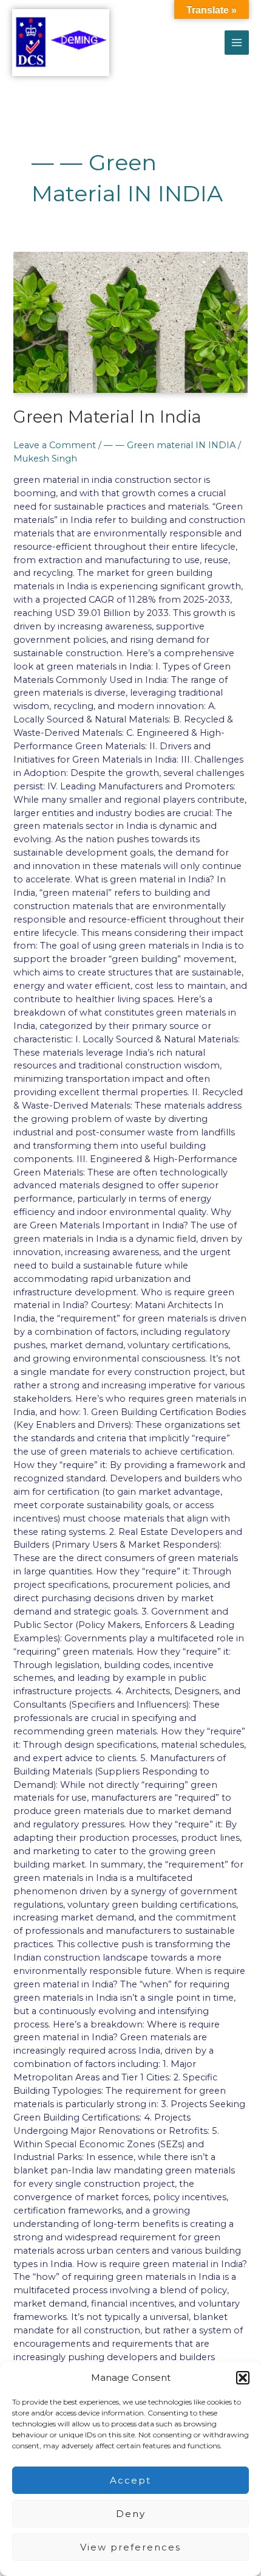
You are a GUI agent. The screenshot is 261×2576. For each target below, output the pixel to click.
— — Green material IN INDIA (170, 445)
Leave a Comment (55, 445)
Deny (131, 2514)
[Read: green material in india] (130, 322)
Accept (130, 2480)
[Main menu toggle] (237, 43)
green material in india (107, 417)
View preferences (130, 2547)
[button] (243, 2378)
